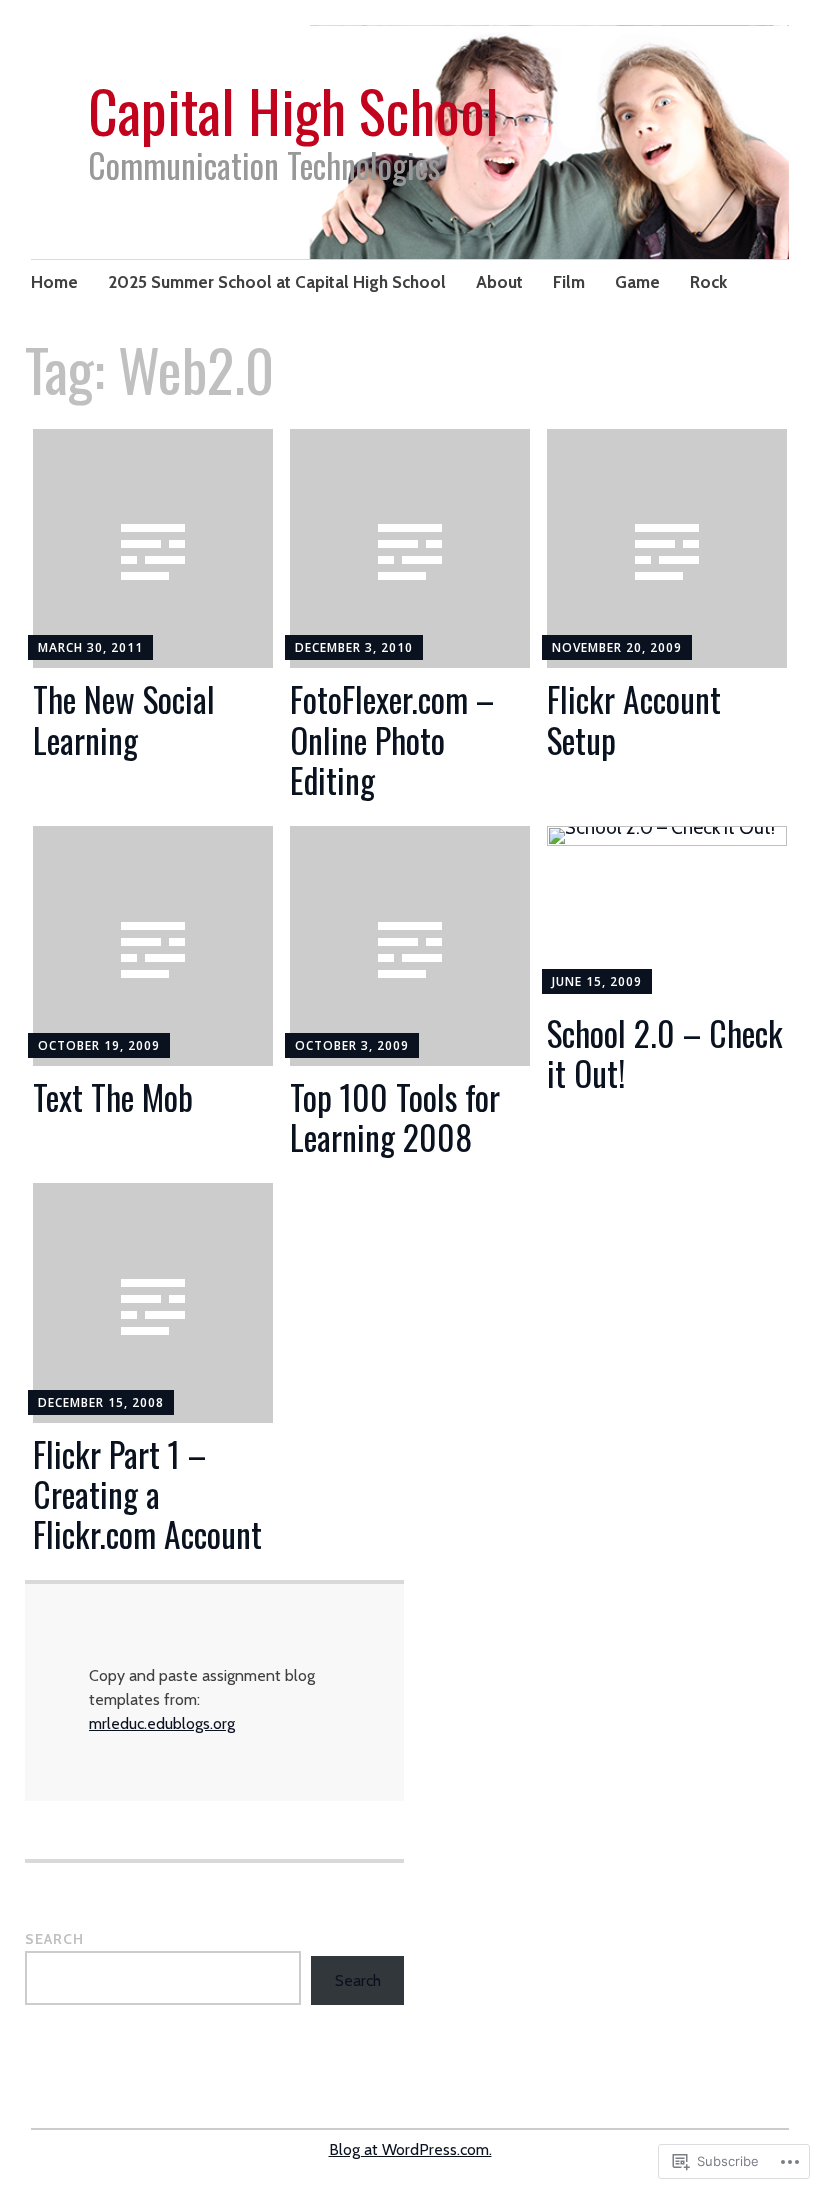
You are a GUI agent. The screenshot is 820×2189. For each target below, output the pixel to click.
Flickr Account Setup (634, 719)
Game (637, 282)
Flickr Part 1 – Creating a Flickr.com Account (147, 1494)
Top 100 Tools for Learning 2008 (395, 1117)
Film (569, 282)
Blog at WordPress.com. (410, 2149)
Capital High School (293, 110)
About (499, 282)
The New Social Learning (124, 719)
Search (54, 1939)
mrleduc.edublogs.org (162, 1723)
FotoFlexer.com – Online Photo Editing (392, 739)
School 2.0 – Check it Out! (665, 1053)
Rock (708, 282)
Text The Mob (113, 1097)
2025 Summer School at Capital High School (277, 282)
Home (54, 282)
